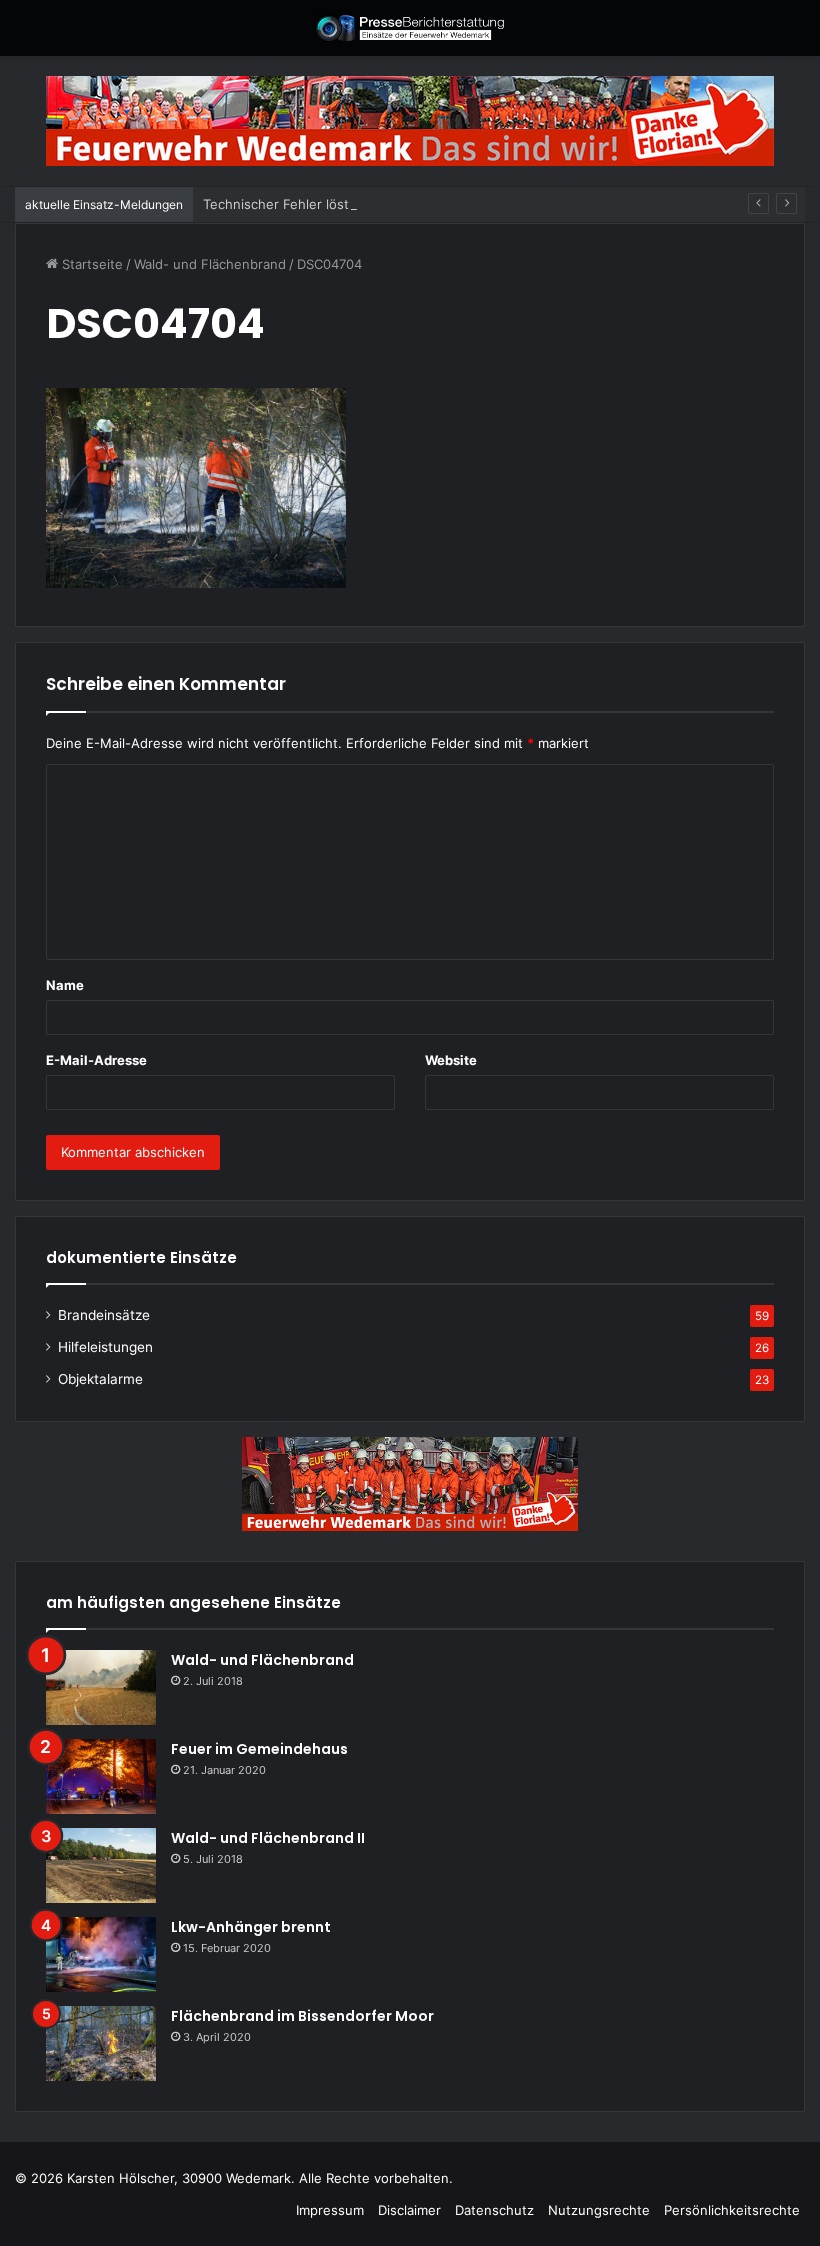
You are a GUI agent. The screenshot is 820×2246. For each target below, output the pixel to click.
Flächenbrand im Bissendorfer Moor (302, 2016)
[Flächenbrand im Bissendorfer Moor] (101, 2043)
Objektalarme (100, 1379)
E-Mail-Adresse (96, 1060)
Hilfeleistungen (105, 1347)
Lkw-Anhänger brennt (251, 1927)
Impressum (330, 2210)
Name (65, 985)
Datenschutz (494, 2210)
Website (451, 1060)
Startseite (90, 264)
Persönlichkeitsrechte (732, 2210)
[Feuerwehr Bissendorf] (410, 28)
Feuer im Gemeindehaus (259, 1749)
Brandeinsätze (104, 1315)
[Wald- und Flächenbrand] (101, 1687)
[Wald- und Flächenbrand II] (101, 1865)
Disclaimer (409, 2210)
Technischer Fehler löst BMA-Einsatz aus (331, 204)
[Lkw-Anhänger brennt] (101, 1954)
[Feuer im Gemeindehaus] (101, 1776)
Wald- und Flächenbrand (210, 264)
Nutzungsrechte (599, 2210)
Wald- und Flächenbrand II (268, 1838)
